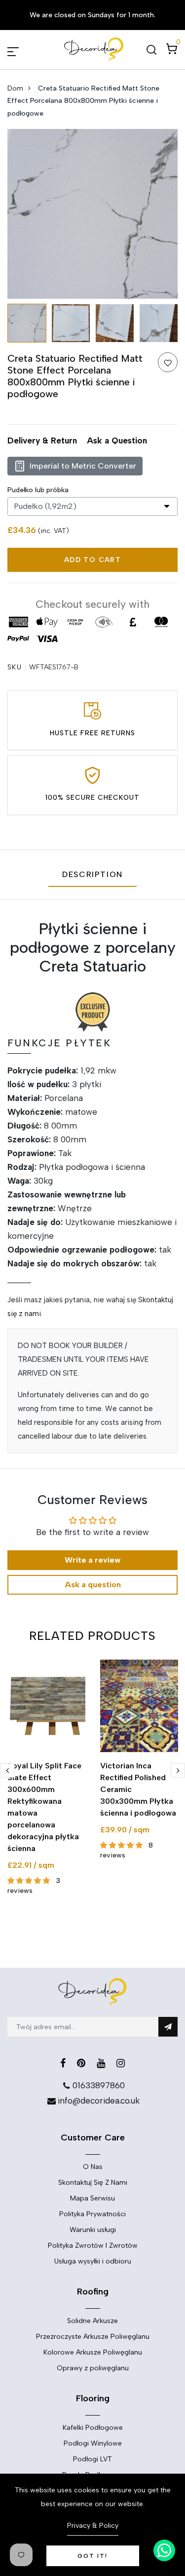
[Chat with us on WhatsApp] (164, 2550)
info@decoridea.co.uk (99, 2101)
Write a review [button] (92, 1560)
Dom (15, 88)
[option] (92, 214)
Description (92, 874)
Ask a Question (117, 440)
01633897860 (99, 2085)
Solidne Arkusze (92, 2321)
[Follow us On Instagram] (121, 2063)
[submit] (168, 2027)
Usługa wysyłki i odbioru (93, 2261)
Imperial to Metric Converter (83, 466)
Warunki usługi (93, 2230)
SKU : (17, 667)
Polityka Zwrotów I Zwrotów (93, 2246)
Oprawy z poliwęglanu (93, 2368)
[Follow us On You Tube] (101, 2063)
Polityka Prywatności (92, 2214)
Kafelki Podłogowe (93, 2428)
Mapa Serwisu (92, 2198)
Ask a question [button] (93, 1585)
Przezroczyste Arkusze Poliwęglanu (93, 2337)
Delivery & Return (42, 440)
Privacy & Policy (93, 2526)
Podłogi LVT (92, 2459)
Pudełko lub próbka (38, 490)
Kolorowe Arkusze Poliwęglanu (93, 2352)
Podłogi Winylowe (93, 2443)
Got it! (92, 2556)
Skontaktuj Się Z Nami (93, 2183)
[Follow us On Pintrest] (81, 2063)
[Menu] (25, 50)
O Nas (93, 2167)
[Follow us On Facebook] (63, 2063)
